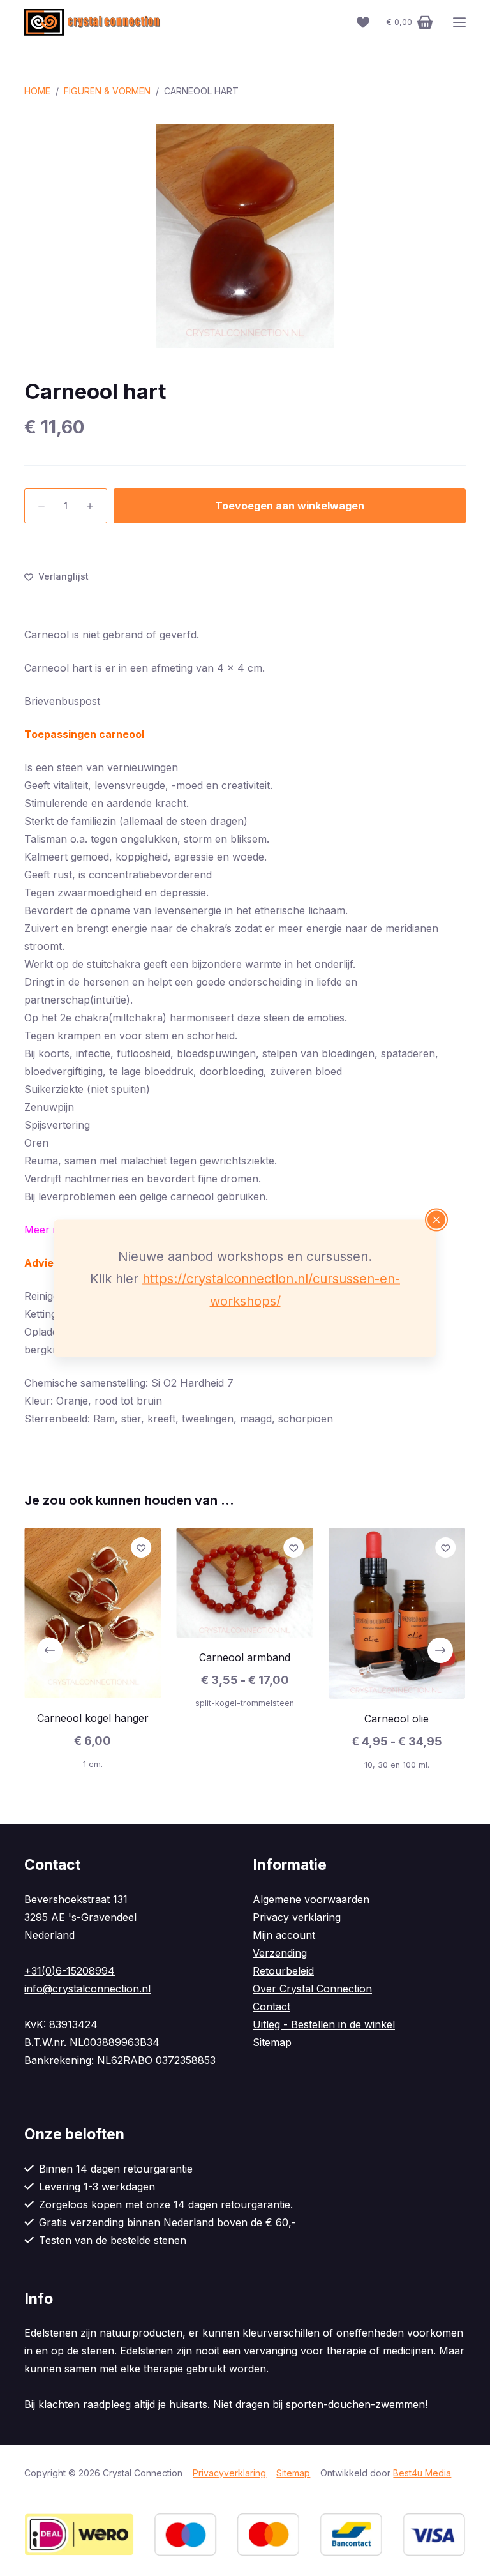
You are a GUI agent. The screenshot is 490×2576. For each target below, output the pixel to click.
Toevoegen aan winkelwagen (290, 506)
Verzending (280, 1953)
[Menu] (459, 22)
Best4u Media (422, 2473)
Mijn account (284, 1935)
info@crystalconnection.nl (87, 1989)
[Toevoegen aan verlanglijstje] (142, 1548)
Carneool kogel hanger (93, 1719)
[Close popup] (436, 1219)
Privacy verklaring (297, 1917)
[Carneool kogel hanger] (93, 1613)
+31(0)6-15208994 (70, 1971)
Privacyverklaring (229, 2473)
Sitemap (272, 2042)
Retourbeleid (283, 1971)
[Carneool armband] (245, 1583)
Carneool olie (397, 1719)
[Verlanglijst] (363, 22)
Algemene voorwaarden (311, 1899)
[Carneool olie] (397, 1613)
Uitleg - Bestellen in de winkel (324, 2024)
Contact (271, 2007)
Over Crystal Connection (312, 1989)
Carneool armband (245, 1657)
